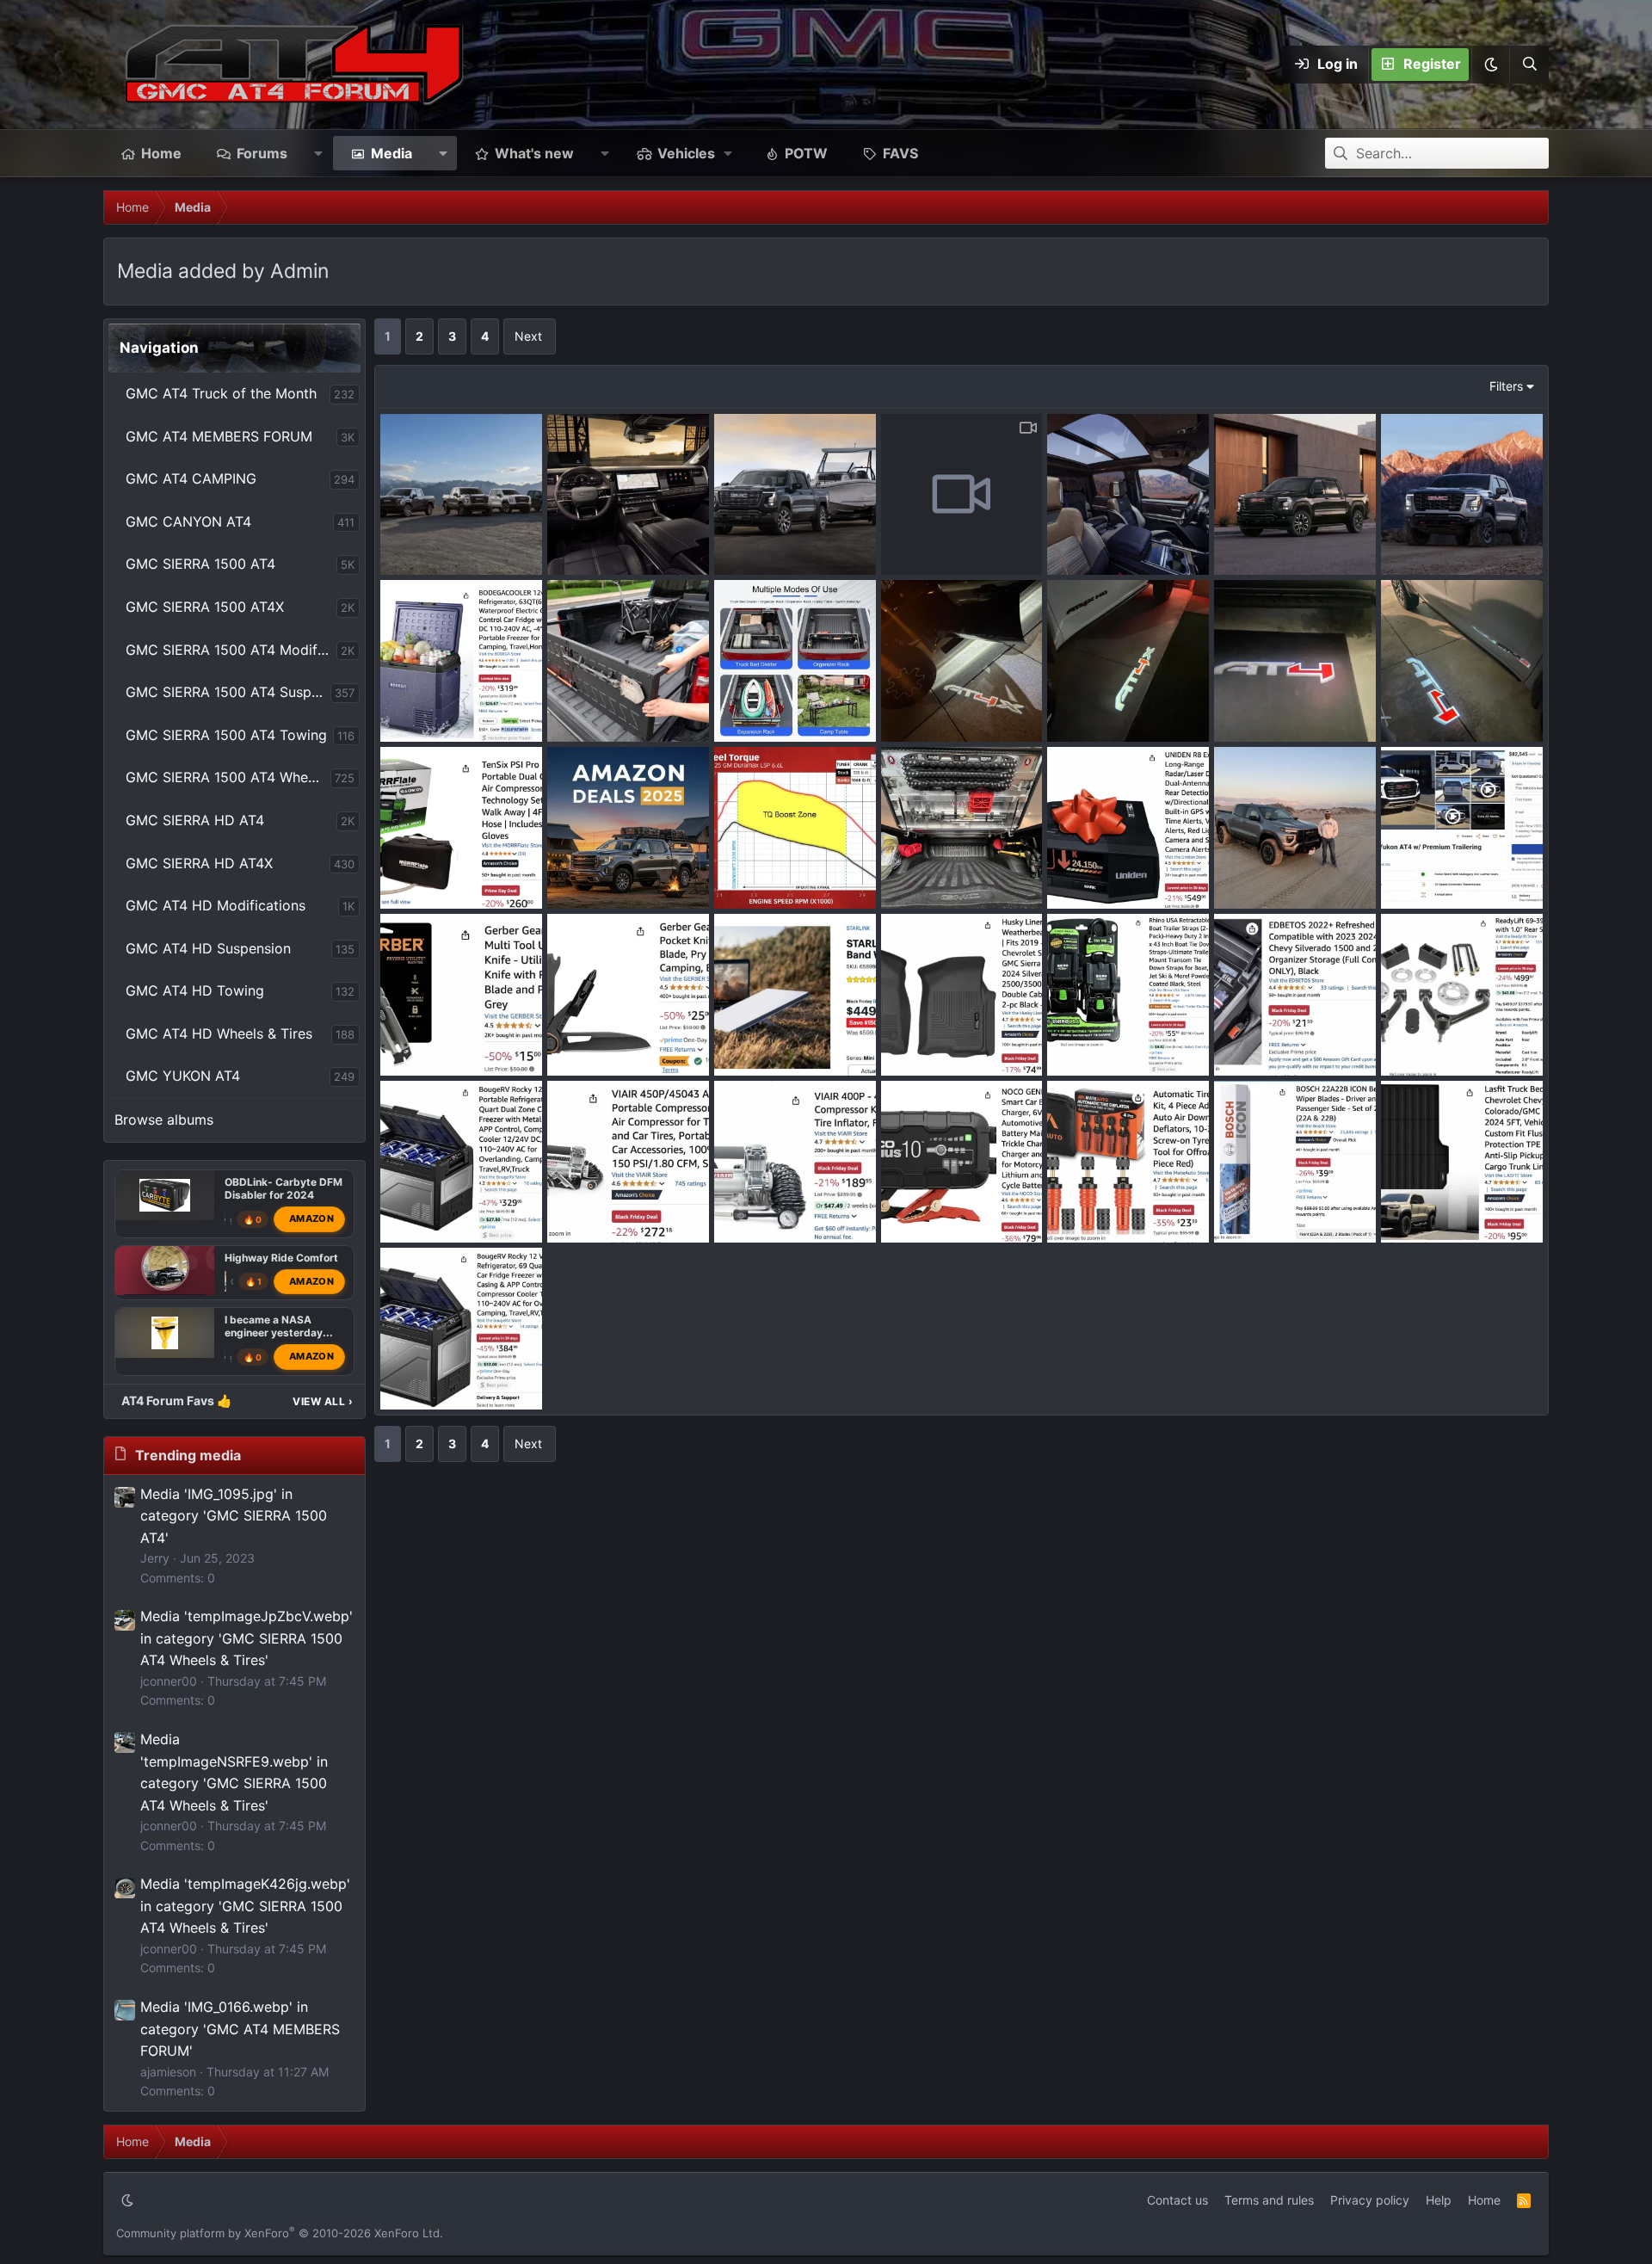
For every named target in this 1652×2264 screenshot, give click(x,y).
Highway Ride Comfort (281, 1257)
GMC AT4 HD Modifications (216, 905)
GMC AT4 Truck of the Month (221, 393)
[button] (1490, 65)
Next (528, 336)
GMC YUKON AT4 (183, 1076)
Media (391, 153)
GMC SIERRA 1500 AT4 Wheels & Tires (228, 777)
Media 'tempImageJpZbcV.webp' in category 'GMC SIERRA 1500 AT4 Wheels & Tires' (247, 1638)
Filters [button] (1506, 386)
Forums (262, 153)
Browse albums (164, 1120)
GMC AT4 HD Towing (195, 990)
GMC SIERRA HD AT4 (195, 820)
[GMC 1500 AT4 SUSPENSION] (165, 1270)
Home (161, 153)
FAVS (900, 153)
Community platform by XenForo (280, 2233)
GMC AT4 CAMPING (191, 478)
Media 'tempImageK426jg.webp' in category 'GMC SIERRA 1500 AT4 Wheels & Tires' (245, 1906)
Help (1439, 2200)
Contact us (1177, 2200)
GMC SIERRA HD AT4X (199, 863)
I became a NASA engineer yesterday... (279, 1326)
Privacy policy (1370, 2200)
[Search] (1529, 65)
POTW (806, 153)
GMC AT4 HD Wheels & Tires (219, 1033)
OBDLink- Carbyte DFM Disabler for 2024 (284, 1188)
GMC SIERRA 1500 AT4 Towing (226, 735)
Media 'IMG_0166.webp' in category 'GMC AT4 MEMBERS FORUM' (240, 2029)
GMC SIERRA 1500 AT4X (205, 607)
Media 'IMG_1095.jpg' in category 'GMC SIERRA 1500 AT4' (234, 1516)
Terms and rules (1269, 2200)
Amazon (311, 1218)
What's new (534, 153)
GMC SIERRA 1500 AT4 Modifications (231, 650)
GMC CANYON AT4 (188, 521)
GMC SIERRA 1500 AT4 (200, 564)
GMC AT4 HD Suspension (208, 948)
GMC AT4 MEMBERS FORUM (219, 436)
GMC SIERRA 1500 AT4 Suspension (228, 692)
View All (323, 1401)
